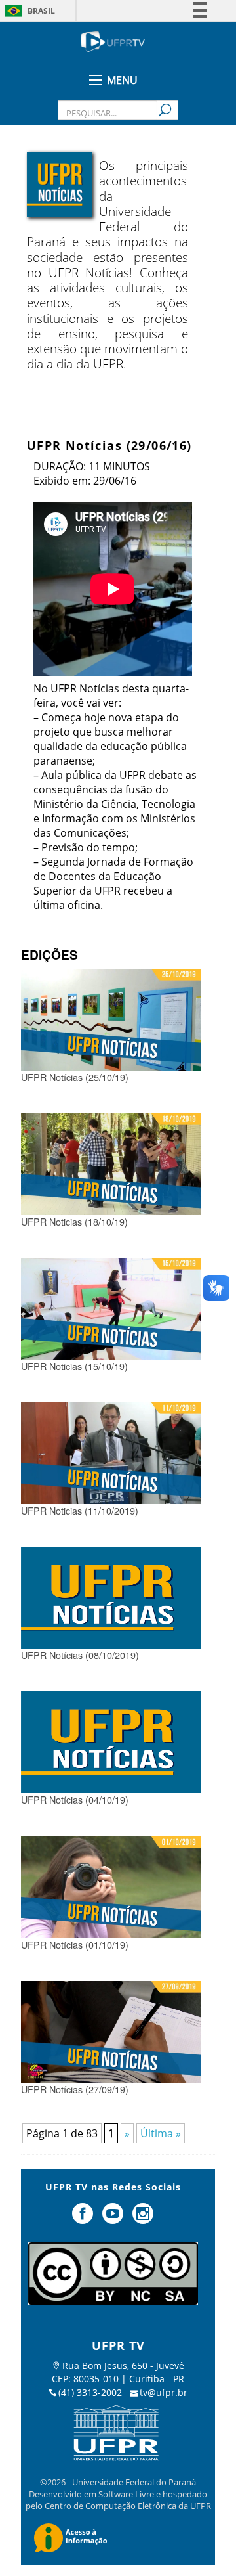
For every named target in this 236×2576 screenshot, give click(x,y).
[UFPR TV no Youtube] (114, 2219)
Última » (161, 2133)
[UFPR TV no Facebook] (85, 2219)
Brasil (41, 11)
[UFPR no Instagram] (143, 2219)
